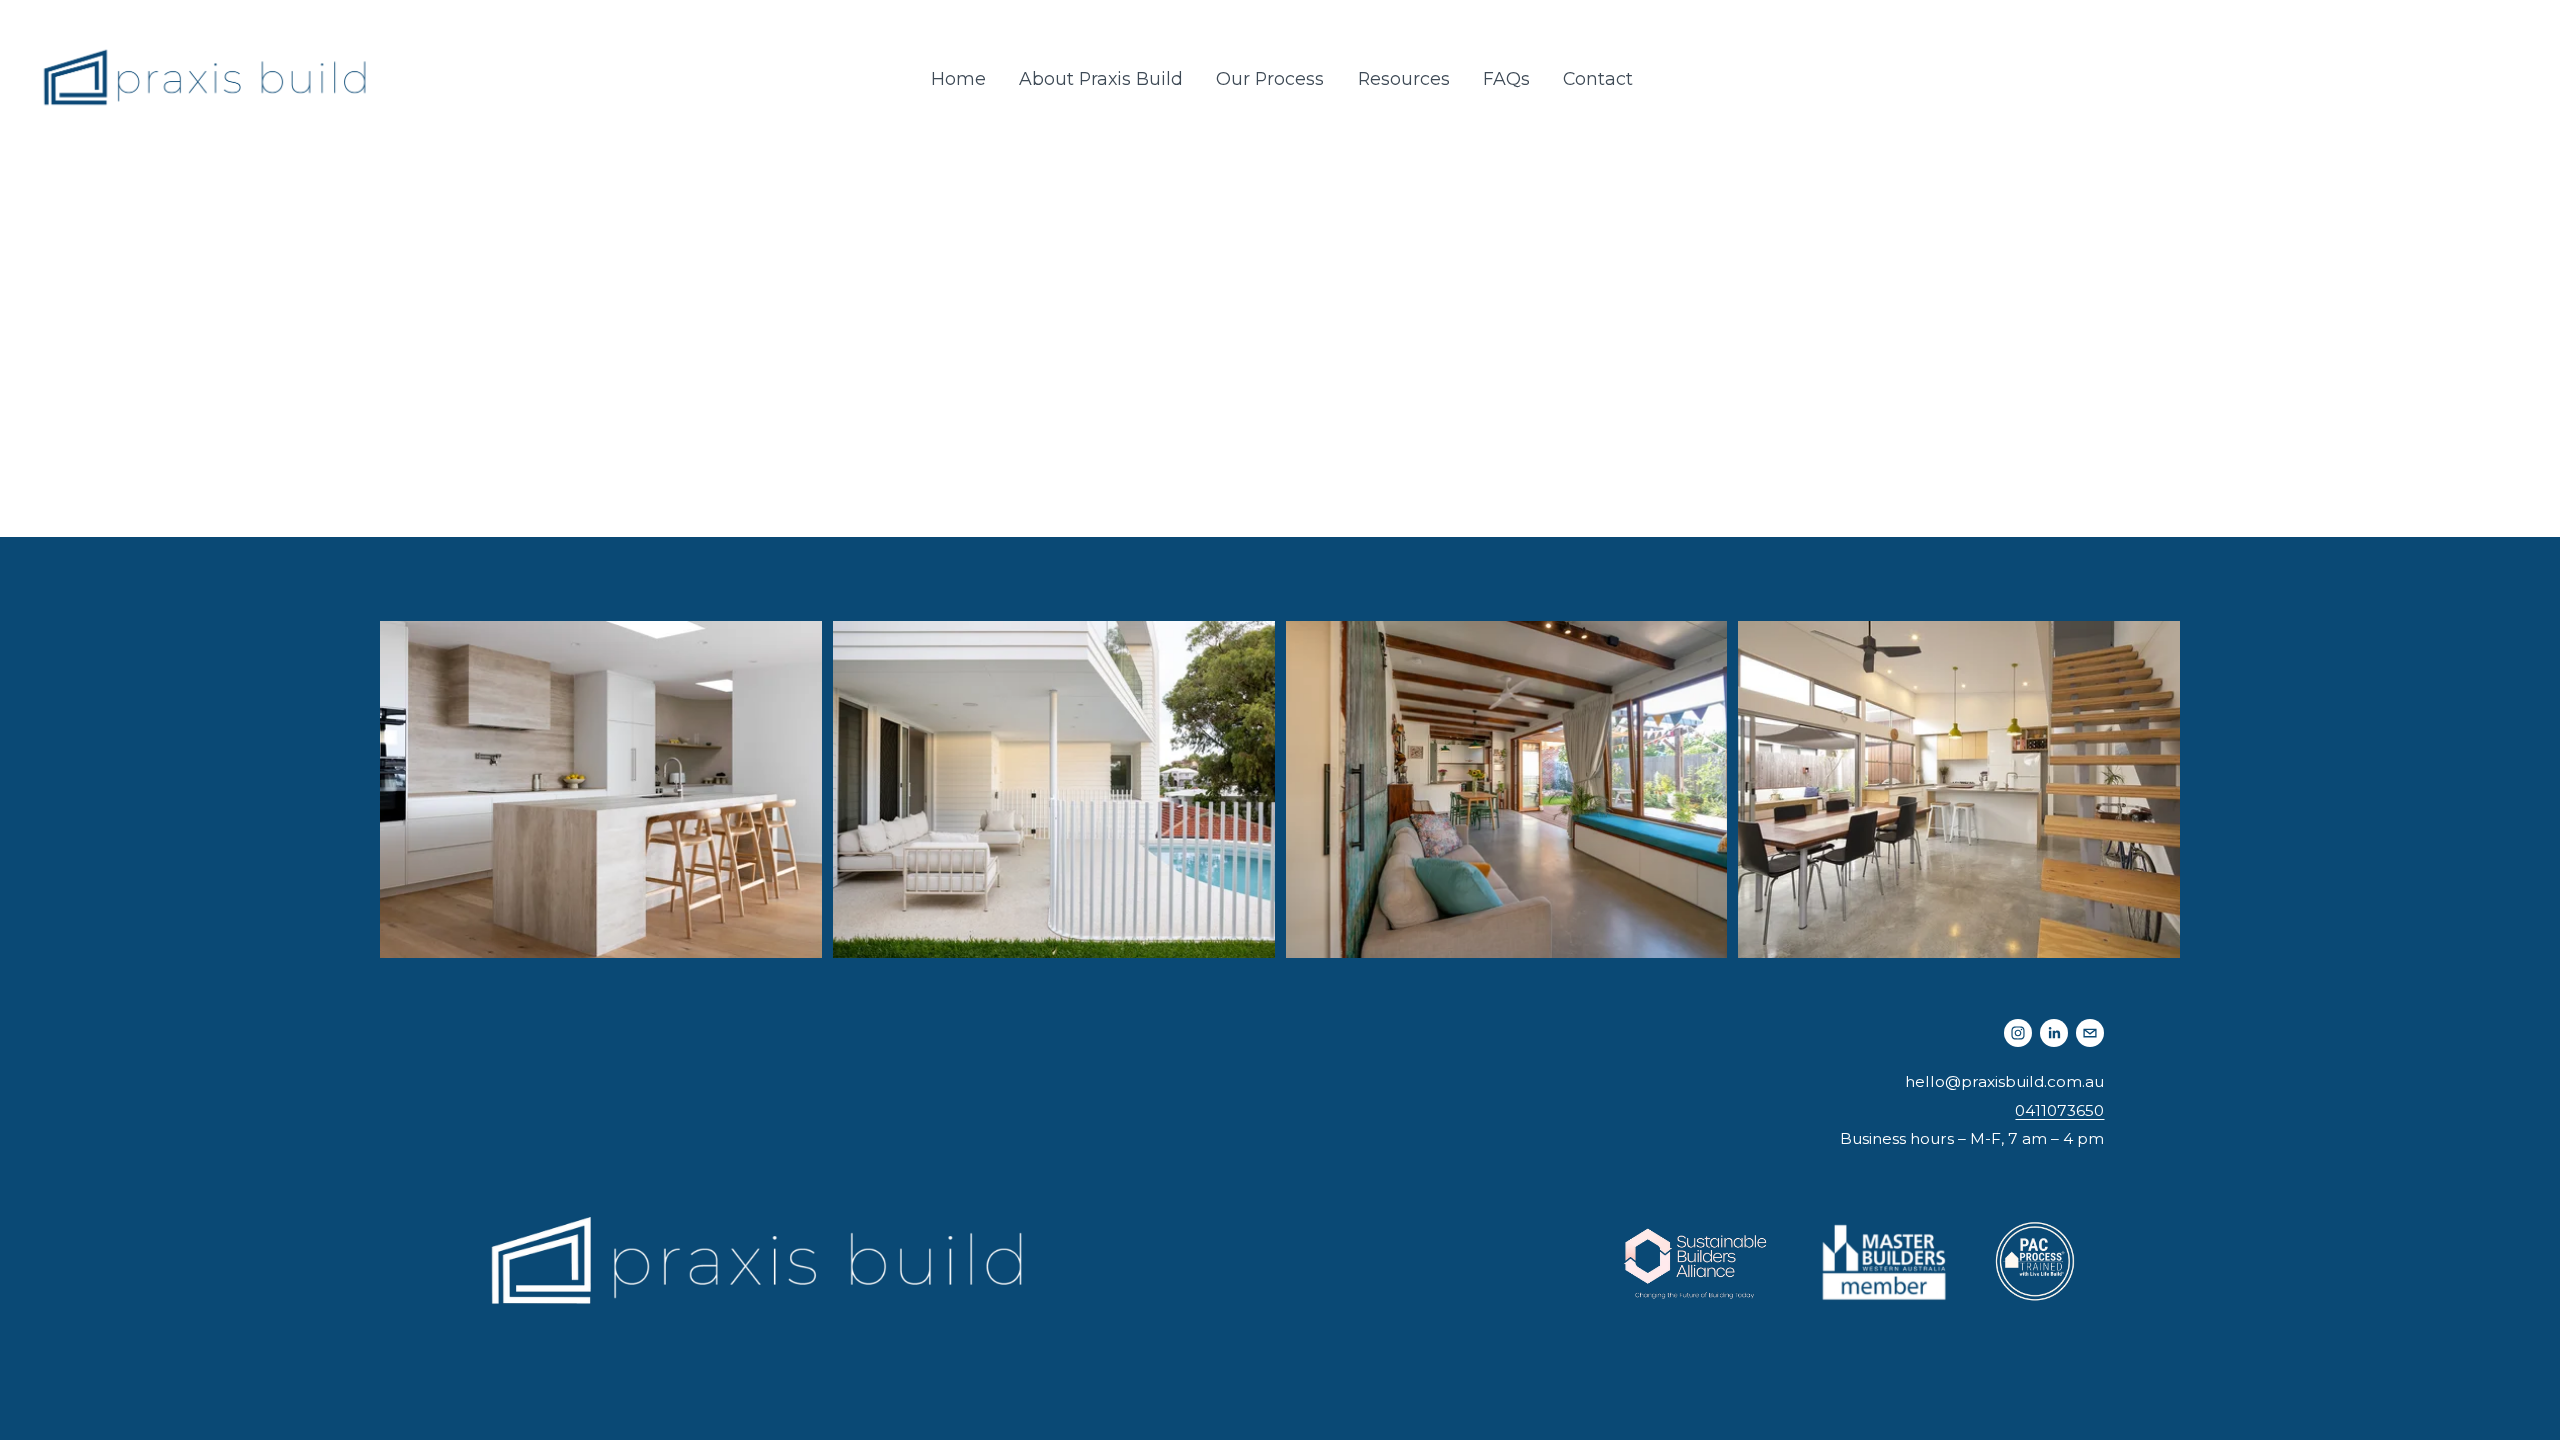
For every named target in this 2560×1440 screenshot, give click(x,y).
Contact (1598, 78)
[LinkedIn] (2054, 1033)
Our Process (1270, 78)
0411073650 (2059, 1110)
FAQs (1506, 78)
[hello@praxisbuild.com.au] (2090, 1033)
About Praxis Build (1101, 78)
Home (958, 78)
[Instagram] (2018, 1033)
